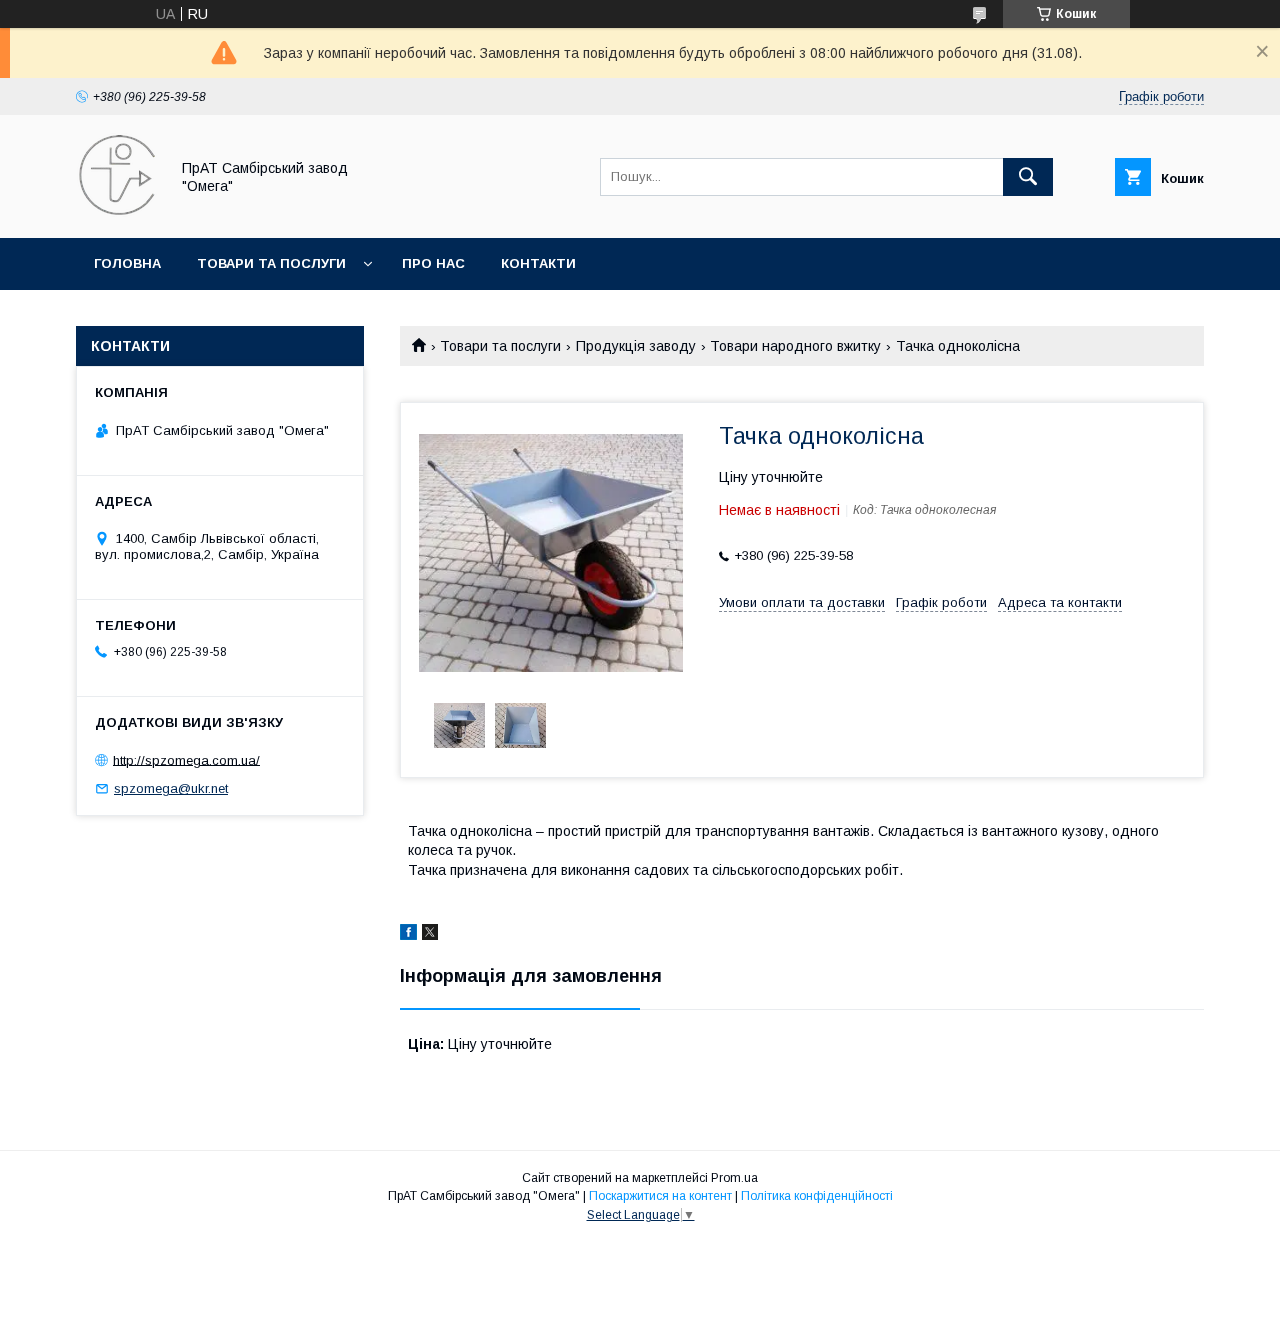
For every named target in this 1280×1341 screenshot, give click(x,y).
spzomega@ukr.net (171, 788)
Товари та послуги (271, 263)
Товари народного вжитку (795, 346)
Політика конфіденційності (817, 1196)
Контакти (538, 263)
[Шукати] (1028, 177)
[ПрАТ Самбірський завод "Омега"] (117, 212)
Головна (127, 263)
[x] (430, 935)
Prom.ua (734, 1178)
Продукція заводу (636, 346)
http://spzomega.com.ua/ (186, 759)
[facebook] (408, 935)
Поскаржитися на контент (660, 1196)
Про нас (433, 263)
